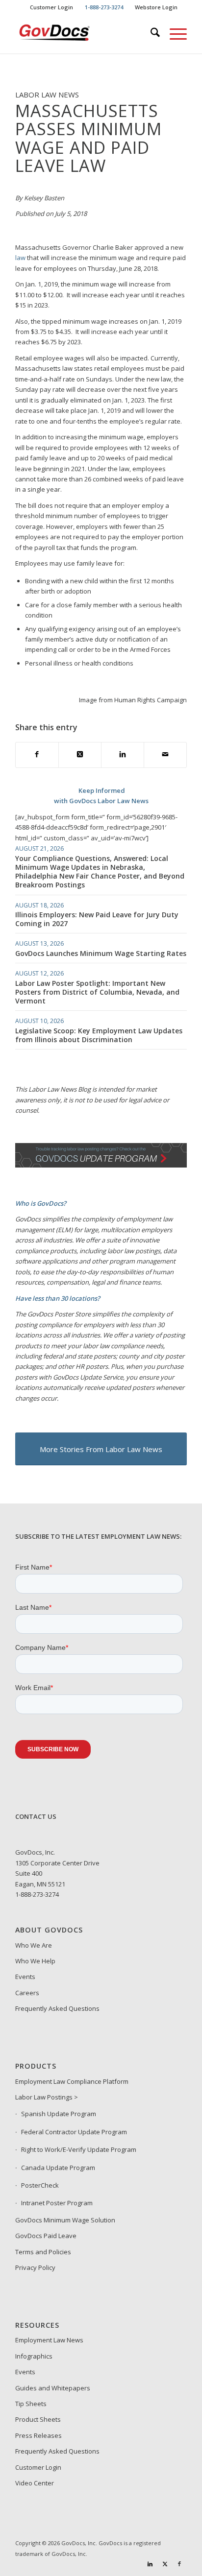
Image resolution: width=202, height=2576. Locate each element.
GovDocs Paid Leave (46, 2236)
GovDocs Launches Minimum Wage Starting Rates (101, 953)
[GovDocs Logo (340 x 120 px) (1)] (84, 34)
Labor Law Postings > (47, 2097)
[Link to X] (165, 2564)
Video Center (35, 2483)
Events (25, 1977)
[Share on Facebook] (37, 755)
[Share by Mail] (165, 755)
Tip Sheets (31, 2404)
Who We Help (35, 1961)
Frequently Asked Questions (57, 2008)
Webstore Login (156, 7)
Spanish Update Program (59, 2114)
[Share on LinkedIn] (123, 755)
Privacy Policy (35, 2267)
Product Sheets (38, 2419)
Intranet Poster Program (57, 2203)
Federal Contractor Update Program (74, 2132)
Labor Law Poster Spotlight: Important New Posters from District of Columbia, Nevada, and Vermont (97, 992)
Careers (27, 1993)
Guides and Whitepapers (53, 2388)
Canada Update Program (58, 2168)
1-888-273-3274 (37, 1894)
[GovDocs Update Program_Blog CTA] (101, 1165)
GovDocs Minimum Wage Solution (65, 2220)
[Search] (150, 34)
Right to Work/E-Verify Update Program (79, 2149)
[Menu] (173, 34)
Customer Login (51, 7)
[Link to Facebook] (179, 2564)
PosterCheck (40, 2185)
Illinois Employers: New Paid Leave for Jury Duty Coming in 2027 (97, 919)
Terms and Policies (43, 2252)
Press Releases (38, 2435)
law (20, 258)
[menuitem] (52, 7)
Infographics (34, 2356)
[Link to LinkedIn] (150, 2564)
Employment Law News (49, 2340)
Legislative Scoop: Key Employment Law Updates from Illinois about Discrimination (99, 1035)
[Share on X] (80, 755)
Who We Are (34, 1945)
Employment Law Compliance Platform (72, 2081)
